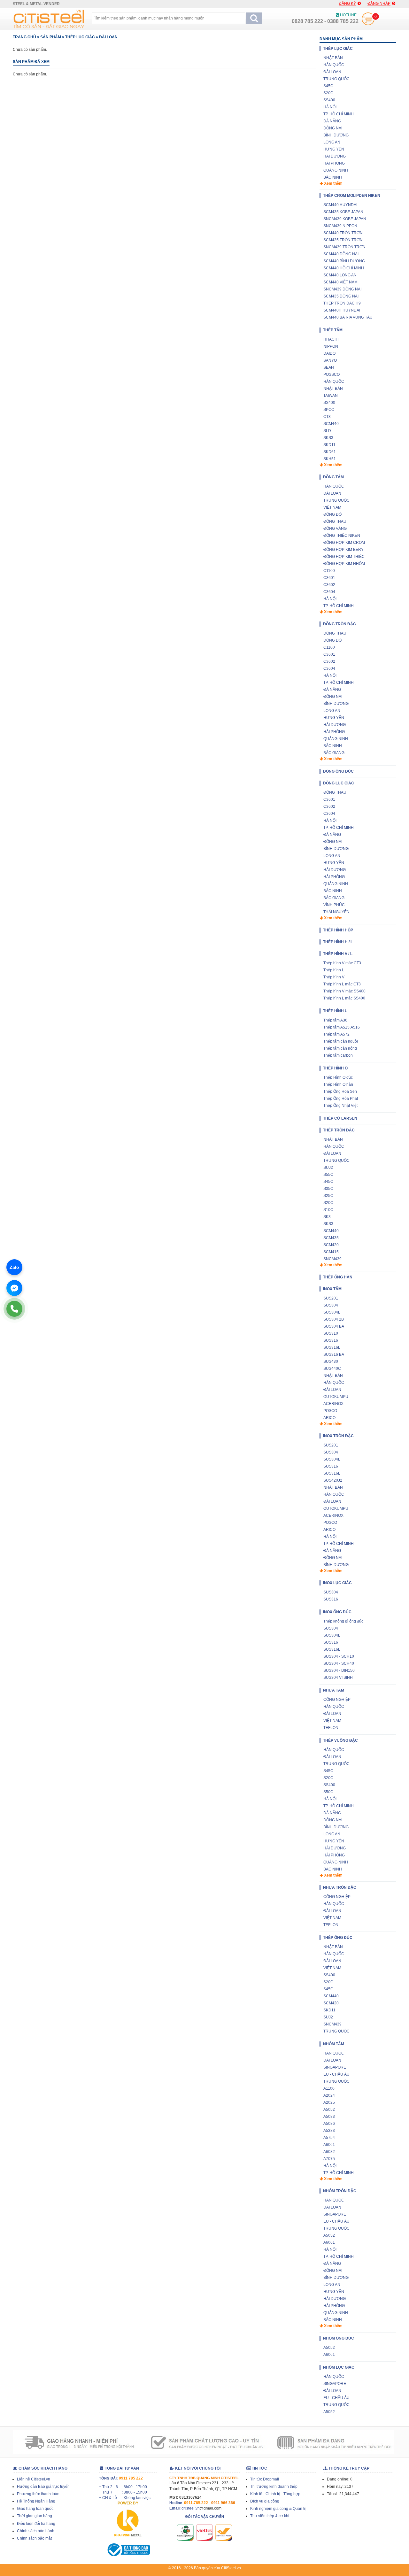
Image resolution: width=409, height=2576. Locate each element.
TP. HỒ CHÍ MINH (339, 114)
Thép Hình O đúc (338, 1077)
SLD (327, 431)
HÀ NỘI (330, 107)
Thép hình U (335, 1011)
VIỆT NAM (332, 507)
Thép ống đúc (338, 1938)
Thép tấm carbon (338, 1055)
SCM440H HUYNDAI (342, 310)
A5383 (329, 2131)
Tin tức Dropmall (265, 2479)
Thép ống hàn (338, 1277)
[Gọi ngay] (14, 1309)
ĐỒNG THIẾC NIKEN (342, 536)
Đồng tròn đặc (340, 624)
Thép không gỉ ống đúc (343, 1621)
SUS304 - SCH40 (339, 1663)
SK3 (327, 1217)
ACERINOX (333, 1404)
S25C (328, 1196)
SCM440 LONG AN (340, 275)
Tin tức (259, 2468)
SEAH (329, 367)
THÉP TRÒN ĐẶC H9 (342, 303)
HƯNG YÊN (334, 149)
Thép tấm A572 (336, 1034)
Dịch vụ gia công (265, 2501)
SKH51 (330, 459)
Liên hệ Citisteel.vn (34, 2479)
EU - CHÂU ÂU (336, 2074)
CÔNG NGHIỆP (337, 1700)
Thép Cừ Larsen (340, 1118)
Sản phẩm (51, 37)
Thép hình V (334, 977)
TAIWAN (331, 396)
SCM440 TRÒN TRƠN (343, 233)
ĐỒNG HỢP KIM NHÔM (344, 564)
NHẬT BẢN (333, 58)
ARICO (329, 1418)
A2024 (329, 2095)
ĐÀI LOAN (108, 37)
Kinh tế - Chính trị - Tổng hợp (275, 2494)
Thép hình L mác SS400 (344, 998)
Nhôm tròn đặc (340, 2191)
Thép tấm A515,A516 (342, 1027)
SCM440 (331, 424)
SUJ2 (328, 1168)
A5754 (329, 2138)
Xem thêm (333, 183)
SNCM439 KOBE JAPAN (345, 219)
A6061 (329, 2145)
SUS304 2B (334, 1319)
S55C (328, 1175)
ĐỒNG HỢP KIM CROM (344, 543)
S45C (328, 86)
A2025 (329, 2102)
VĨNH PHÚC (334, 905)
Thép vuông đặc (340, 1740)
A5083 (329, 2117)
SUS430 (331, 1361)
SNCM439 (332, 1259)
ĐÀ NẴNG (332, 121)
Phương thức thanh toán (38, 2494)
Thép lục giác (80, 37)
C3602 (329, 585)
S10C (328, 1210)
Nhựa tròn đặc (340, 1887)
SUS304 (331, 1305)
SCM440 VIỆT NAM (340, 282)
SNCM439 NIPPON (340, 226)
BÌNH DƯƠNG (336, 135)
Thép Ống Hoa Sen (340, 1091)
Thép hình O (335, 1068)
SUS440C (332, 1369)
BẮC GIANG (334, 753)
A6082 (329, 2152)
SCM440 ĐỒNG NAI (341, 254)
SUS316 (331, 1340)
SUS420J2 (333, 1480)
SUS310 (331, 1333)
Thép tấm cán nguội (341, 1041)
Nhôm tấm (334, 2044)
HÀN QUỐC (334, 65)
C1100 (329, 571)
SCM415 (331, 1252)
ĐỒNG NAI (333, 128)
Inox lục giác (337, 1583)
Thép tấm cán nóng (340, 1048)
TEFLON (331, 1728)
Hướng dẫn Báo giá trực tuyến (43, 2487)
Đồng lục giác (339, 783)
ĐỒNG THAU (335, 521)
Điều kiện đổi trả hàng (36, 2524)
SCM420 (331, 1245)
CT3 (327, 417)
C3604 (329, 592)
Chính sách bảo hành (36, 2531)
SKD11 (329, 445)
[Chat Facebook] (14, 1288)
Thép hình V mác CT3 (342, 963)
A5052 (329, 2109)
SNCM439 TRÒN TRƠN (344, 247)
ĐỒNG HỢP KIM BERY (343, 550)
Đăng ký (347, 4)
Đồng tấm (333, 477)
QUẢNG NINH (336, 170)
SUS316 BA (334, 1354)
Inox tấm (332, 1289)
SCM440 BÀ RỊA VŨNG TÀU (348, 317)
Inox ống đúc (337, 1612)
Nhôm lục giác (339, 2367)
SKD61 (330, 452)
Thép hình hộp (338, 930)
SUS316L (332, 1347)
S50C (328, 1792)
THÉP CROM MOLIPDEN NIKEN (352, 196)
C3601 (329, 578)
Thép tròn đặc (339, 1130)
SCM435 (331, 1238)
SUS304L (332, 1312)
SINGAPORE (335, 2067)
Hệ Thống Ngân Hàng (36, 2501)
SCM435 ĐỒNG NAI (341, 296)
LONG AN (332, 142)
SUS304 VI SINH (338, 1677)
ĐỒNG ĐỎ (332, 514)
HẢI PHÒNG (334, 163)
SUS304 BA (334, 1326)
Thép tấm (333, 330)
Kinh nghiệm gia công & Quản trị (278, 2509)
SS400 (329, 100)
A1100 (329, 2088)
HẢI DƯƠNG (335, 156)
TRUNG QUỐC (336, 79)
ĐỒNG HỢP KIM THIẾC (344, 557)
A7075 (329, 2159)
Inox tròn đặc (338, 1436)
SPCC (329, 410)
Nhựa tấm (334, 1690)
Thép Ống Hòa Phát (341, 1099)
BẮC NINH (333, 177)
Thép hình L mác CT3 (342, 984)
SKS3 (328, 438)
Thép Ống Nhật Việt (340, 1106)
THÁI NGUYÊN (336, 912)
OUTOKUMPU (336, 1397)
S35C (328, 1189)
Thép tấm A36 (335, 1020)
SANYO (330, 360)
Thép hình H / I (337, 942)
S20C (328, 93)
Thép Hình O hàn (338, 1084)
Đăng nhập (379, 4)
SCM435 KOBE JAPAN (343, 212)
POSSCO (332, 374)
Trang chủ (24, 37)
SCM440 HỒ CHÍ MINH (344, 268)
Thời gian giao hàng (35, 2516)
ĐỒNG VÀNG (335, 528)
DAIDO (329, 353)
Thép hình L (334, 970)
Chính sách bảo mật (34, 2538)
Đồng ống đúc (338, 771)
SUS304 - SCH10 (339, 1656)
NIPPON (331, 346)
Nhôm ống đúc (339, 2338)
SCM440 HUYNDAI (340, 205)
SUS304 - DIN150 (339, 1670)
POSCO (330, 1411)
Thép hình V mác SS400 (344, 991)
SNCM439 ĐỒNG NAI (342, 289)
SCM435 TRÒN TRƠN (343, 240)
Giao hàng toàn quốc (35, 2509)
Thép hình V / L (338, 954)
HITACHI (331, 339)
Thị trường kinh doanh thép (274, 2487)
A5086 (329, 2124)
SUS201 (331, 1298)
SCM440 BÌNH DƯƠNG (344, 261)
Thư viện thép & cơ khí (270, 2516)
